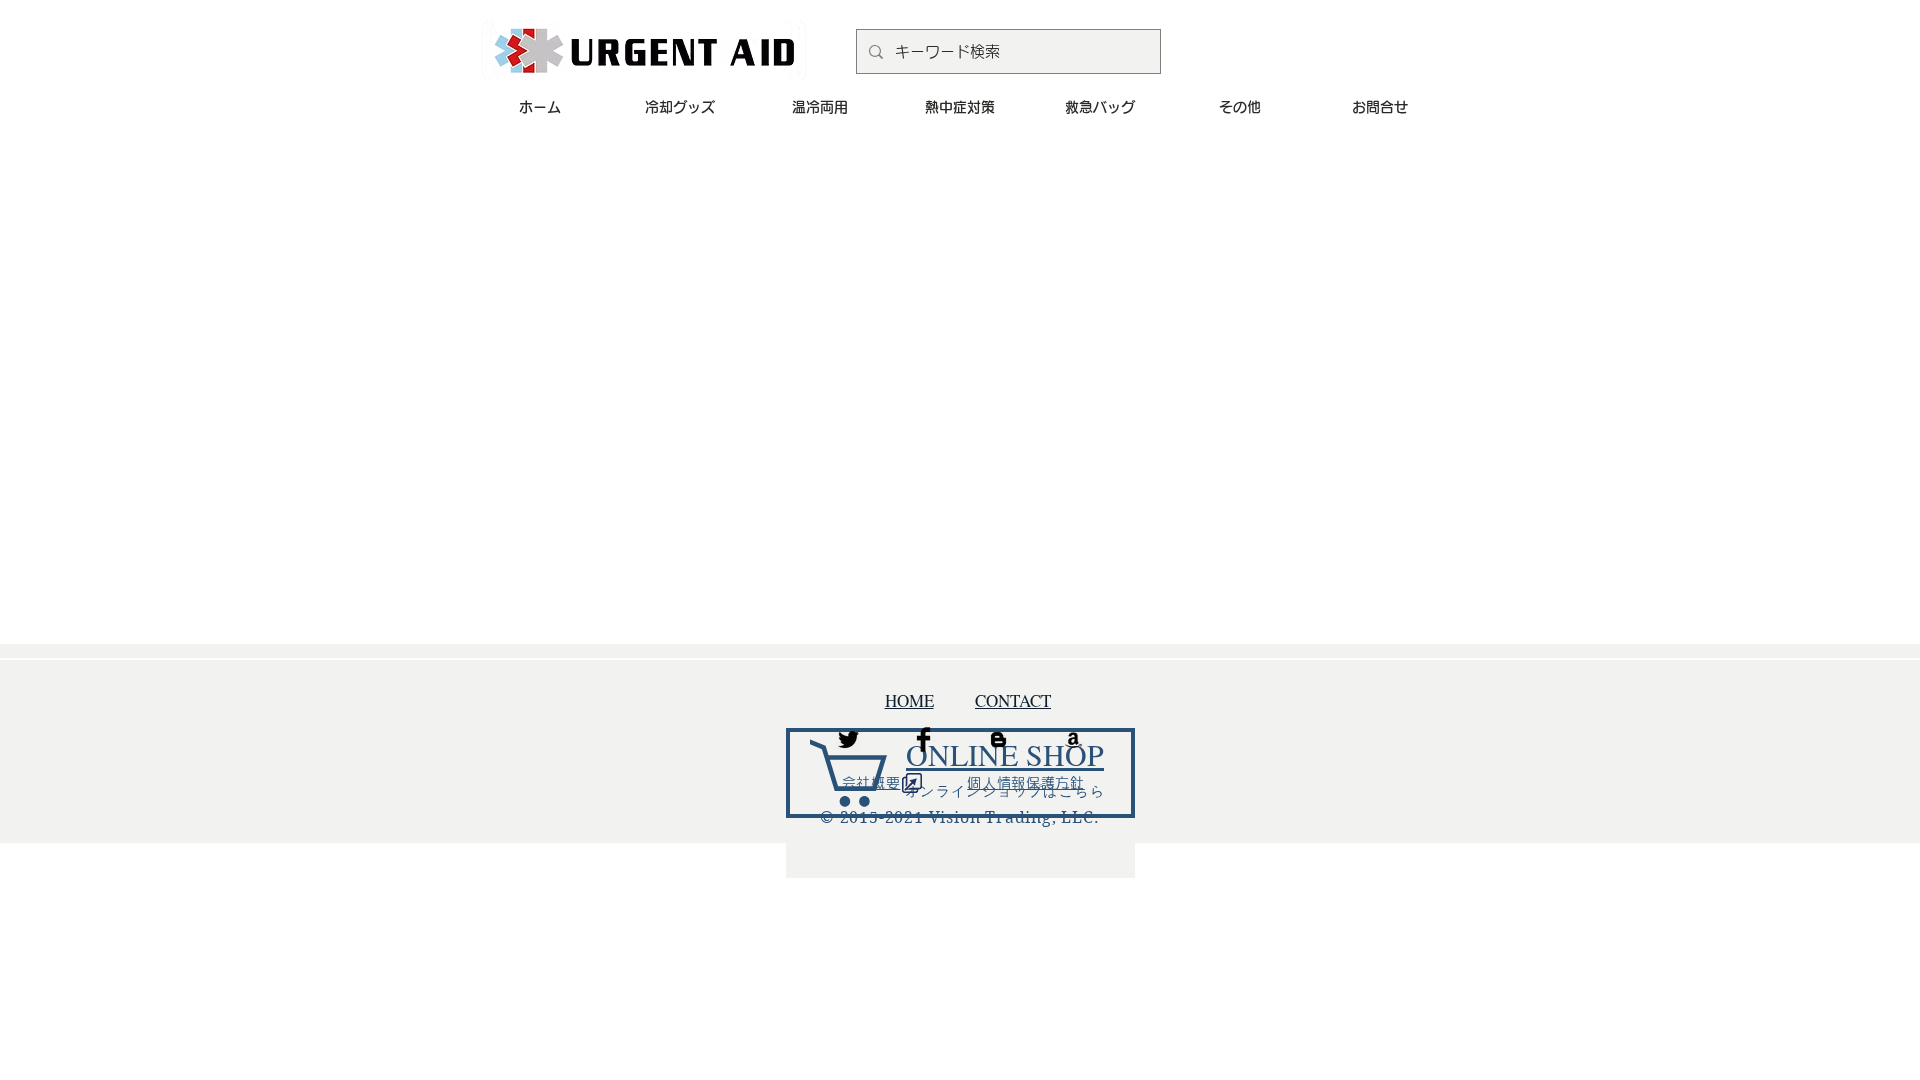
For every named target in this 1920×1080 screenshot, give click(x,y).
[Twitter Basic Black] (848, 739)
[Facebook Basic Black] (923, 739)
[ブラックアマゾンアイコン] (1073, 739)
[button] (680, 107)
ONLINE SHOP (1005, 754)
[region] (960, 798)
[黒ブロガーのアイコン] (998, 739)
